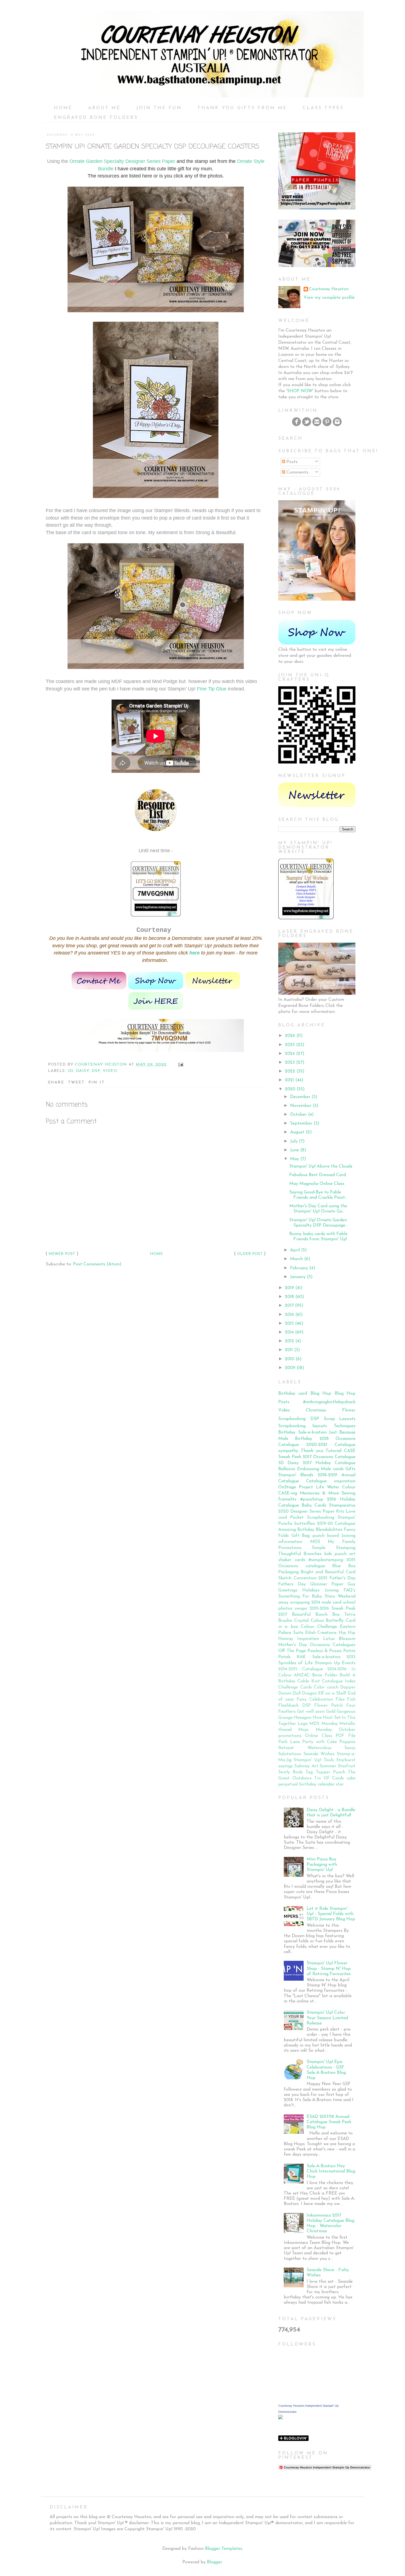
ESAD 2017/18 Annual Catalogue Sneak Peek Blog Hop (329, 2122)
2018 (289, 1297)
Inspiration (308, 1639)
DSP (96, 1071)
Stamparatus (342, 1505)
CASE (350, 1451)
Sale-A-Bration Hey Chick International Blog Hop (331, 2171)
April (295, 1250)
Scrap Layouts (340, 1419)
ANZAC (302, 1675)
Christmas (316, 1410)
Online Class (319, 1736)
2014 (289, 1332)
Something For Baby (300, 1596)
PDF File (345, 1736)
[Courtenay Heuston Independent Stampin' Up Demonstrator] (280, 2418)
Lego (303, 1724)
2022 (290, 1071)
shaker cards (292, 1560)
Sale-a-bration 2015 (334, 1657)
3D (70, 1071)
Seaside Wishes (319, 1754)
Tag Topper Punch (325, 1772)
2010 (290, 1359)
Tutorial (334, 1451)
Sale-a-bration (312, 1432)
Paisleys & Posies (325, 1651)
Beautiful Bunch (310, 1615)
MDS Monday (324, 1724)
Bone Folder (325, 1675)
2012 (289, 1341)
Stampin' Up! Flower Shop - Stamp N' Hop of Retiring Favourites (329, 1969)
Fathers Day (292, 1584)
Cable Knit (309, 1681)
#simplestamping (326, 1560)
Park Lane (289, 1742)
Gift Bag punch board (315, 1536)
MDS (315, 1542)
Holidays (311, 1590)
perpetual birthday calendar (306, 1784)
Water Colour (341, 1487)
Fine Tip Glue (212, 689)
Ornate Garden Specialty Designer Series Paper (122, 161)
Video (110, 1071)
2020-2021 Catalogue (331, 1445)
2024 (290, 1054)
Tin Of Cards (329, 1778)
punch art (345, 1554)
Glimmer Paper (327, 1584)
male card (331, 1602)
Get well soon (311, 1712)
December (300, 1097)
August (297, 1132)
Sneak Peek (290, 1457)
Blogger (214, 2562)
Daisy (83, 1071)
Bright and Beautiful (322, 1572)
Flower (349, 1410)
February (299, 1268)
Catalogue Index (339, 1681)
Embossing (308, 1469)
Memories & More (319, 1493)
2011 (289, 1350)
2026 (290, 1036)
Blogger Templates (224, 2549)
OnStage (287, 1487)
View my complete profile (329, 298)
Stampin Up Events (335, 1663)
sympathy (288, 1451)
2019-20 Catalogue (336, 1524)
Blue (337, 1566)
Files (340, 1700)
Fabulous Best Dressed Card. (318, 1175)
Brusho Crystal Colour (301, 1621)
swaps (301, 1609)
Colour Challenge (319, 1627)
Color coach (326, 1687)
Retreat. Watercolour (305, 1748)
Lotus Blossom (339, 1639)
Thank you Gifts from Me (242, 108)
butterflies (305, 1524)
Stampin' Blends (296, 1475)
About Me (104, 108)
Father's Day (343, 1578)
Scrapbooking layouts (303, 1426)
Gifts (350, 1469)
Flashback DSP (295, 1706)
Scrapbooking (292, 1419)
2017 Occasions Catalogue (329, 1457)
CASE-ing (288, 1493)
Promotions (290, 1548)
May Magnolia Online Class (317, 1184)
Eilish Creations (321, 1633)
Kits (340, 1512)
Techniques (345, 1426)
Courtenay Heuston (329, 289)
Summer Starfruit (337, 1766)
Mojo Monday (315, 1730)
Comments (297, 472)
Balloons (287, 1469)
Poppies (347, 1742)
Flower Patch (329, 1706)
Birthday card (293, 1394)
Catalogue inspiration (331, 1481)
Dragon (309, 1693)
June (295, 1150)
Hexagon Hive (308, 1718)
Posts (291, 462)
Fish (351, 1700)
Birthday (287, 1432)
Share (56, 1083)
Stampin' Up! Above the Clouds (321, 1166)
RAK (301, 1657)
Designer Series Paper (312, 1512)
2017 (289, 1306)
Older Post (250, 1254)
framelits (287, 1499)
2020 (290, 1089)
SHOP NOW (300, 391)
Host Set (332, 1718)
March (296, 1259)
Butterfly (335, 1621)
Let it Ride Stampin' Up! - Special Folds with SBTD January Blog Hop (331, 1914)
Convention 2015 (311, 1578)
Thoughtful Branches (300, 1554)
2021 (289, 1080)
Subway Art (306, 1766)
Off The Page (292, 1651)
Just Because (342, 1432)
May (295, 1159)
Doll (297, 1693)
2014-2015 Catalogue (301, 1669)
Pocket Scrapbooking (312, 1518)
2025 (290, 1045)
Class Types (323, 108)
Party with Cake (320, 1742)
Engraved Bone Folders (96, 118)
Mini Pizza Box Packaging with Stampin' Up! (322, 1865)
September (301, 1123)
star (340, 1784)
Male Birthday (295, 1439)
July (294, 1141)
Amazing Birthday (296, 1530)
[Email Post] (181, 1065)
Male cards (332, 1469)
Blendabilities (329, 1530)
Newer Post (62, 1254)
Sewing (349, 1493)
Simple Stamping (334, 1548)
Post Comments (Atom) (97, 1264)
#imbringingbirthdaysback (329, 1402)
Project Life (311, 1487)
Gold (331, 1712)
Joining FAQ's (340, 1590)
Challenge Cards (295, 1687)
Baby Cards (314, 1505)
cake (351, 1778)
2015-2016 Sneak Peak (333, 1609)
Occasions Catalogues (333, 1645)
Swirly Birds (291, 1772)
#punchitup (312, 1499)
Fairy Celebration (315, 1700)
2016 (289, 1315)
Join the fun (159, 108)
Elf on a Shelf (332, 1693)
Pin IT (97, 1083)
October (298, 1115)
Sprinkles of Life (295, 1663)
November (301, 1106)
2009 (290, 1368)
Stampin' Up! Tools (314, 1760)
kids (328, 1554)
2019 (289, 1288)
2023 (290, 1063)
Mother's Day (293, 1645)
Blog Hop (321, 1394)
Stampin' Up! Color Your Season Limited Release (327, 2018)
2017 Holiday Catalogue (329, 1463)
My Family (342, 1542)
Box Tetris (344, 1615)
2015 (289, 1324)
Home (63, 108)
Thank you (312, 1451)
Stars (330, 1596)
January (298, 1277)
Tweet (76, 1083)
